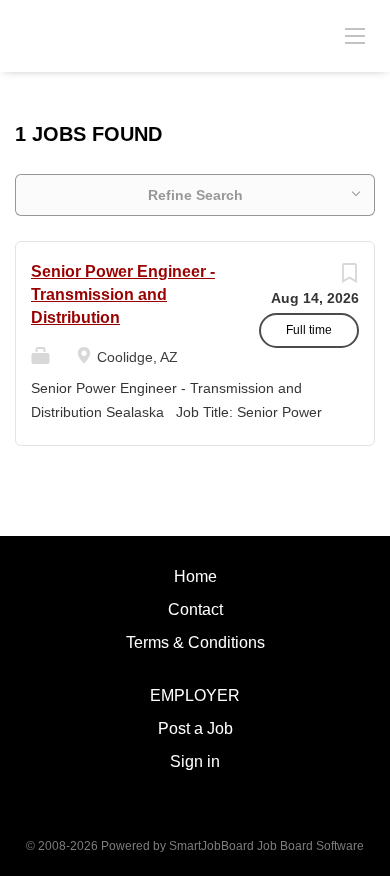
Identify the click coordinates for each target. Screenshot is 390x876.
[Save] (349, 278)
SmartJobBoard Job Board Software (266, 846)
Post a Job (195, 728)
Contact (195, 609)
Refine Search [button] (195, 195)
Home (195, 576)
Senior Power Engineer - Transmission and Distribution (123, 294)
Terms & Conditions (195, 642)
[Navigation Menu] (355, 35)
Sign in (195, 761)
